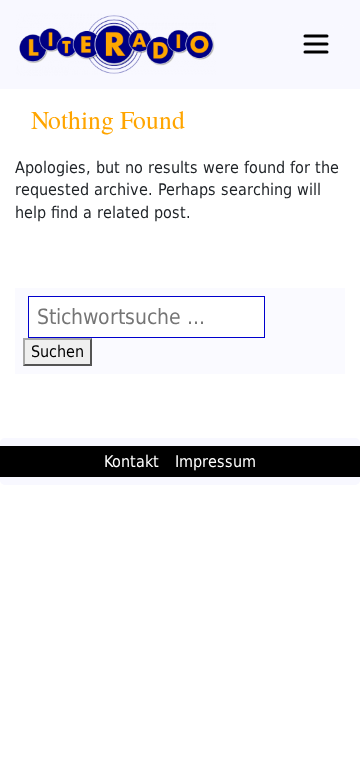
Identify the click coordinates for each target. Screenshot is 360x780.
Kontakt (131, 461)
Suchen (61, 351)
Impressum (215, 461)
